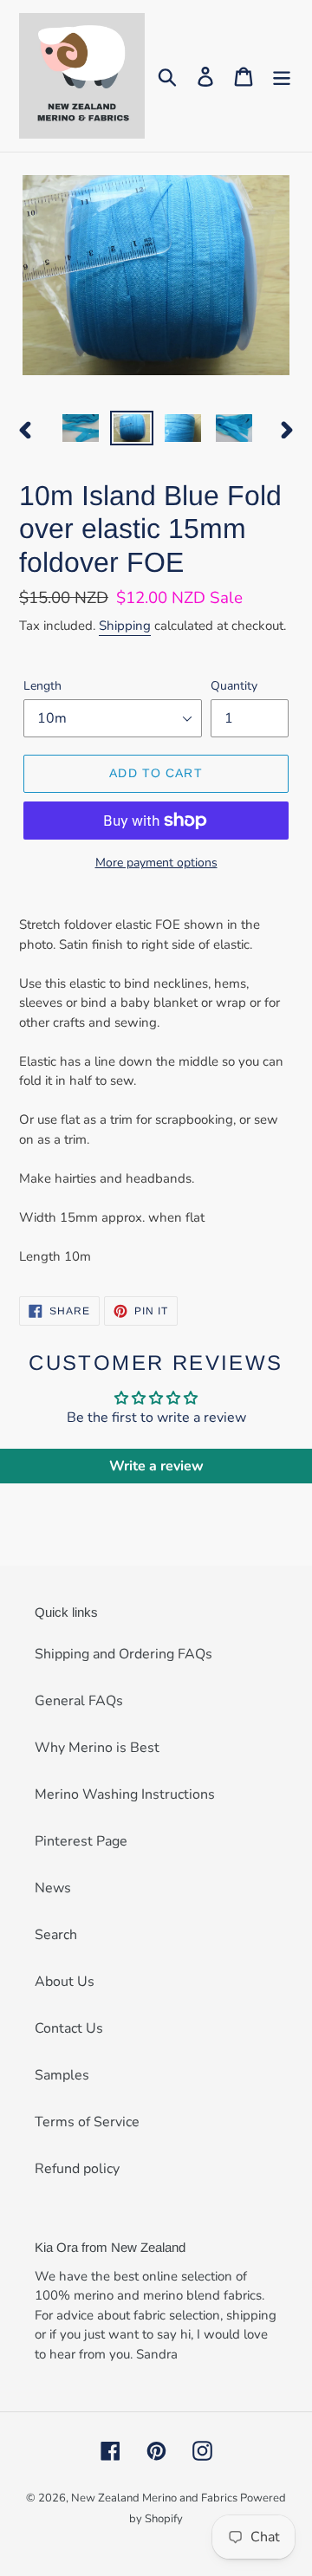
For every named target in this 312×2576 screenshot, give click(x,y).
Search (56, 1935)
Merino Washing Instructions (125, 1794)
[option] (80, 430)
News (53, 1888)
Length (42, 686)
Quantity (234, 686)
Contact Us (69, 2028)
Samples (62, 2075)
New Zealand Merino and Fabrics (156, 2498)
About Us (65, 1982)
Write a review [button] (156, 1466)
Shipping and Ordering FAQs (123, 1654)
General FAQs (79, 1701)
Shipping (125, 626)
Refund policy (77, 2169)
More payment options (156, 863)
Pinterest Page (81, 1841)
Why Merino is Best (97, 1748)
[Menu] (282, 76)
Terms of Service (87, 2122)
